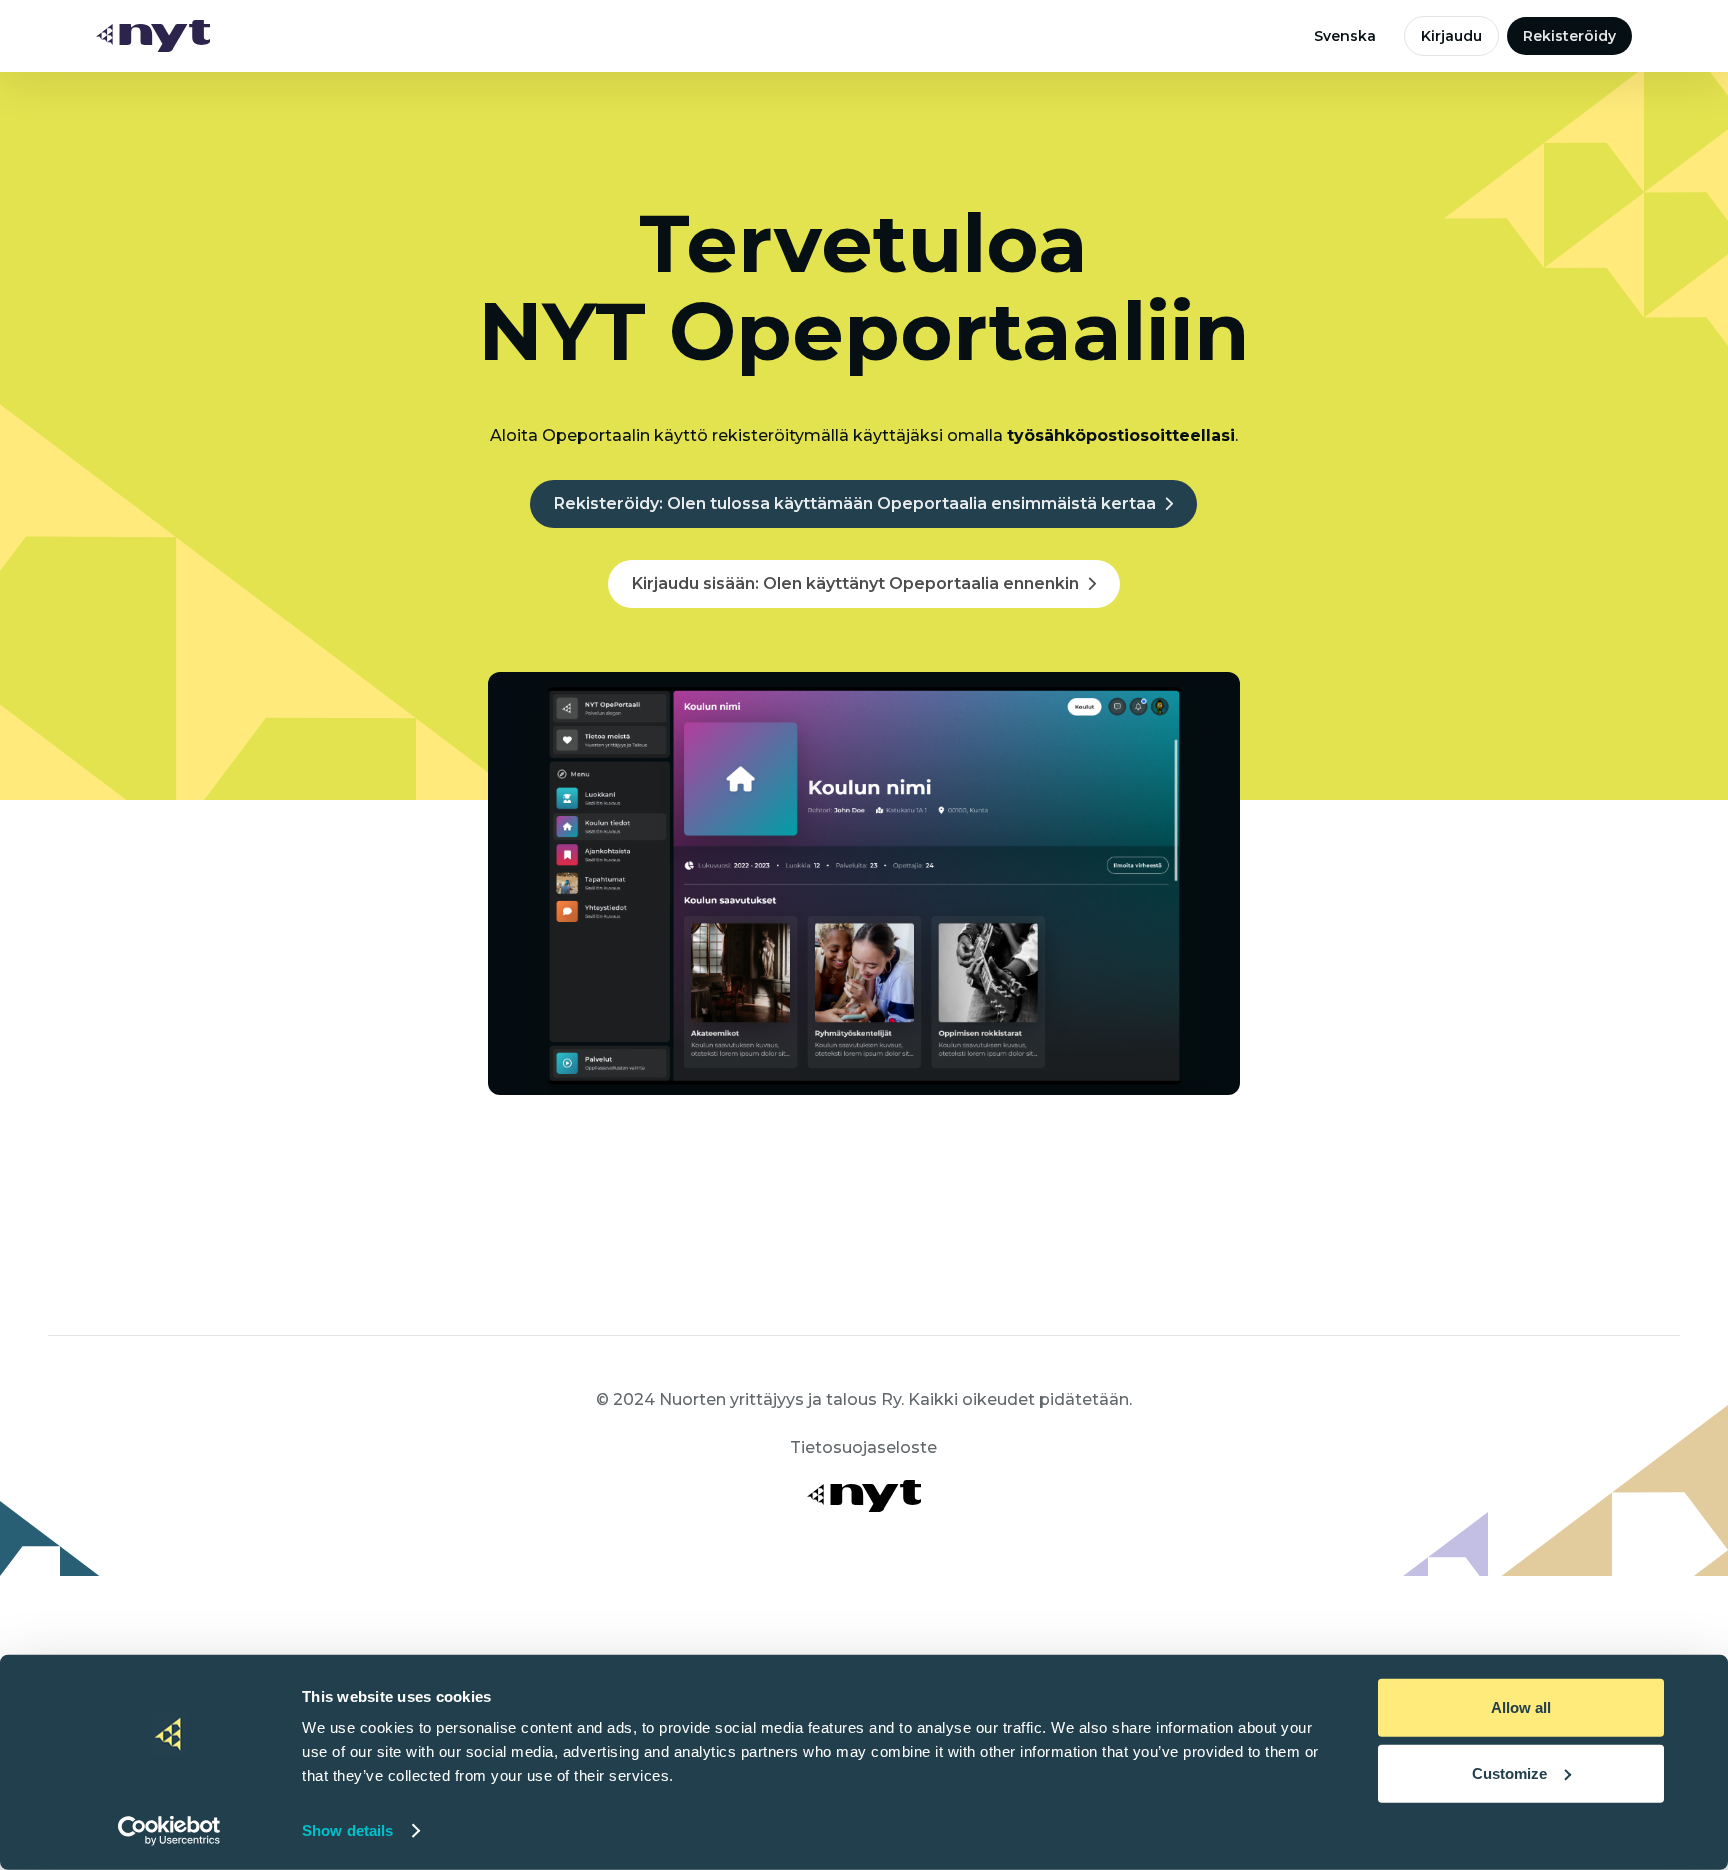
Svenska (1345, 36)
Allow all (1521, 1707)
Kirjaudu (1451, 36)
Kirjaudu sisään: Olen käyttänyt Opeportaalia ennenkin (855, 583)
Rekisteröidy (1569, 36)
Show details (347, 1830)
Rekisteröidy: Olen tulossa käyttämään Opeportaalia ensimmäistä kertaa (855, 503)
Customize (1509, 1772)
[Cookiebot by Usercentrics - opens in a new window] (169, 1831)
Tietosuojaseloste (863, 1447)
